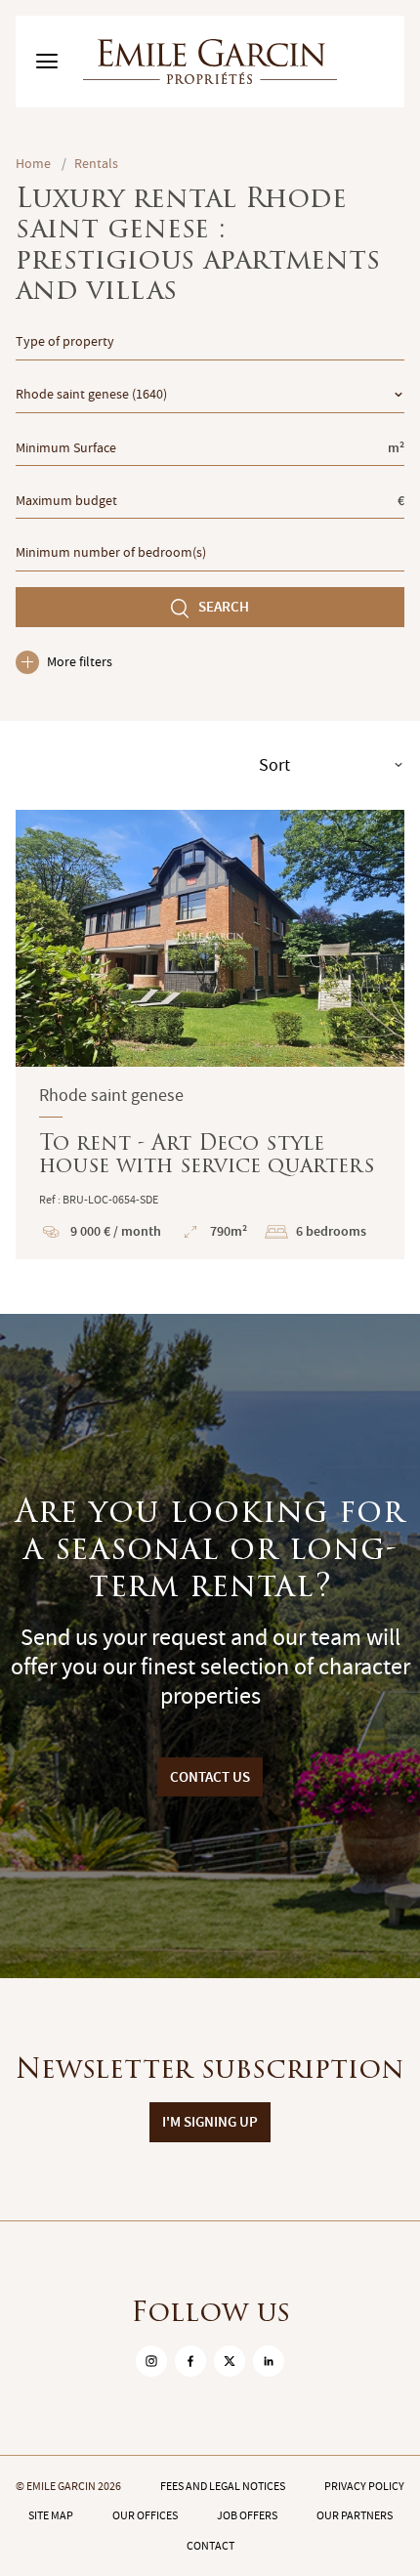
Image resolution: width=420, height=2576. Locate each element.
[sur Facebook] (190, 2361)
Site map (51, 2515)
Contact (210, 2546)
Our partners (355, 2515)
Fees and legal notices (223, 2486)
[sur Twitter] (230, 2361)
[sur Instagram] (151, 2361)
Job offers (247, 2515)
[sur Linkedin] (269, 2361)
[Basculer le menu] (47, 62)
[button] (43, 938)
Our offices (145, 2515)
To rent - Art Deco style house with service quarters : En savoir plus (210, 1035)
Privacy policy (364, 2486)
